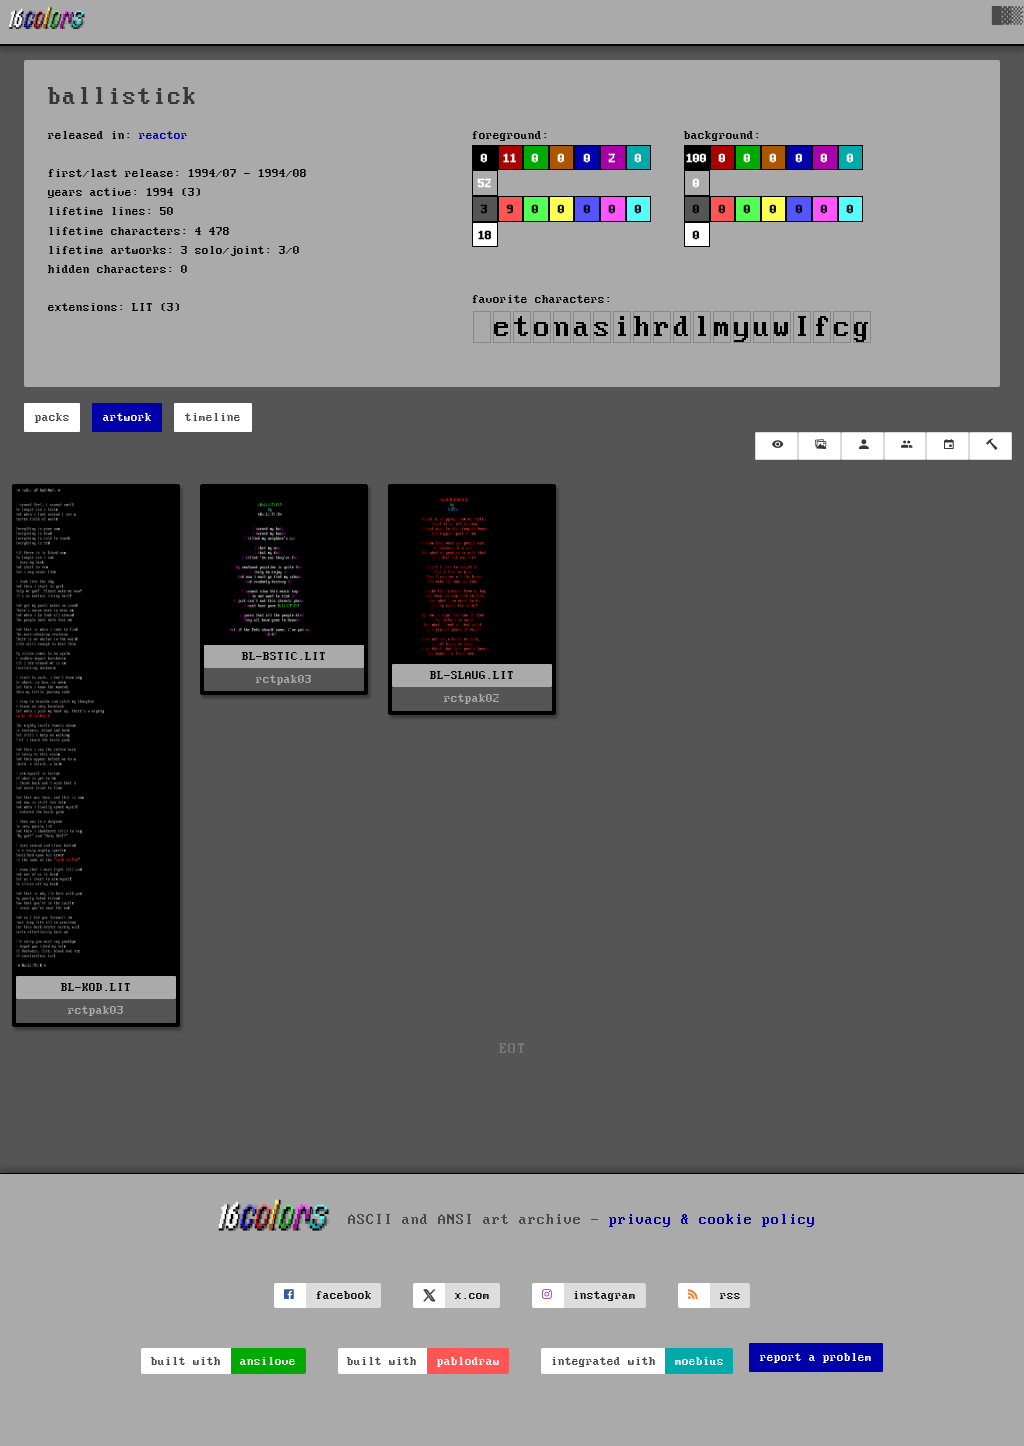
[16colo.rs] (47, 22)
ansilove (268, 1361)
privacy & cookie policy (712, 1219)
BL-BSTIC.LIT (284, 656)
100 (696, 158)
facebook (344, 1295)
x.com (472, 1295)
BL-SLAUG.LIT (472, 675)
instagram (604, 1295)
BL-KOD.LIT (96, 987)
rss (730, 1295)
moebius (699, 1361)
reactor (163, 135)
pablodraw (468, 1361)
